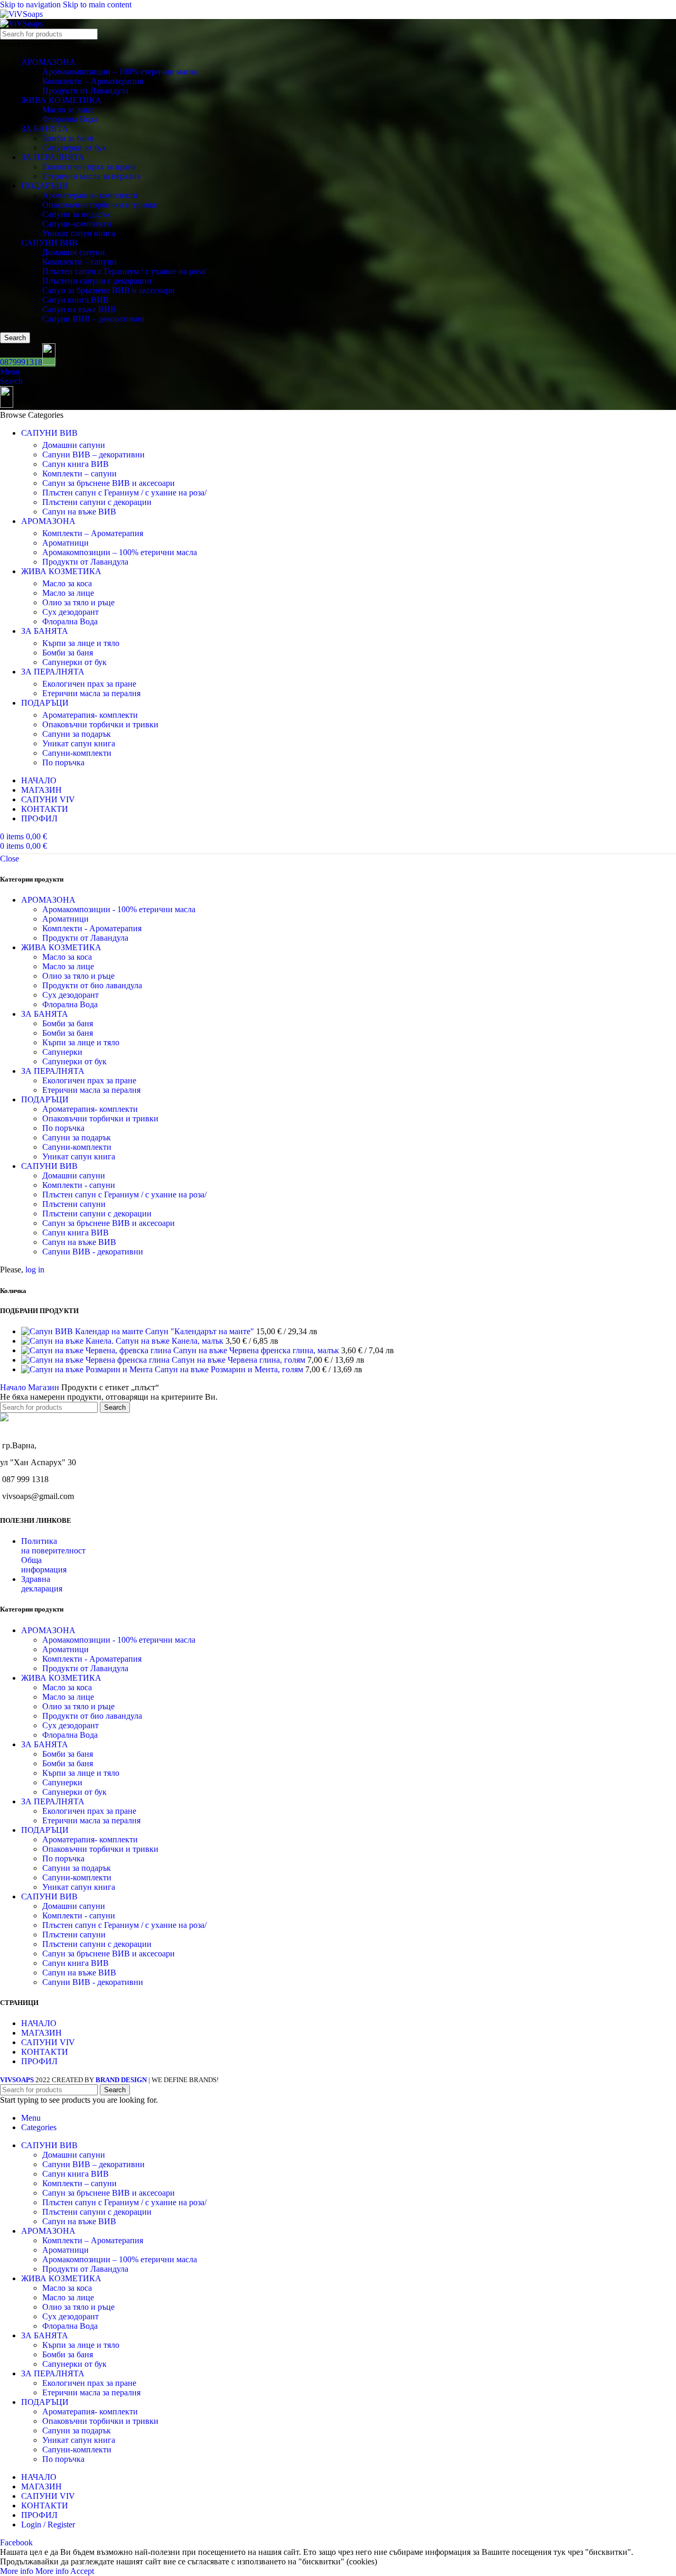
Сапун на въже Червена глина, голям (240, 1360)
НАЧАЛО (39, 2023)
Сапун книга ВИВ (76, 300)
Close (10, 859)
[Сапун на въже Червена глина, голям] (96, 1360)
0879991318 (21, 362)
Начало (14, 1387)
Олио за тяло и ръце (78, 602)
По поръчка (63, 762)
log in (35, 1270)
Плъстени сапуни (74, 1204)
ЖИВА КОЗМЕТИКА (61, 100)
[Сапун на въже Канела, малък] (68, 1341)
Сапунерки (62, 1052)
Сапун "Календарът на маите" (201, 1331)
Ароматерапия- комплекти (90, 195)
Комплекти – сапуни (79, 262)
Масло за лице (68, 110)
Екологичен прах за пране (89, 167)
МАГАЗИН (41, 2033)
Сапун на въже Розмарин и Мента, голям (230, 1369)
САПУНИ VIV (48, 2042)
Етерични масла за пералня (91, 176)
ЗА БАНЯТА (45, 129)
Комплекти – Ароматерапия (93, 81)
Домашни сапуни (74, 252)
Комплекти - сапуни (79, 1185)
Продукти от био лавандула (92, 985)
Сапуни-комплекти (77, 224)
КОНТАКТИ (45, 2052)
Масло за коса (67, 583)
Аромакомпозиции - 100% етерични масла (119, 909)
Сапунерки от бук (74, 148)
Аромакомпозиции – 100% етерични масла (120, 72)
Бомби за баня (68, 138)
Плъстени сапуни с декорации (97, 281)
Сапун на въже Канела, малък (171, 1341)
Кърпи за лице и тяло (81, 643)
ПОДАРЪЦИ (45, 186)
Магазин (45, 1387)
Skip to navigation (31, 4)
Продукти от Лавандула (85, 91)
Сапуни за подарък (77, 214)
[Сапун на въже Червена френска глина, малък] (97, 1350)
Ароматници (65, 543)
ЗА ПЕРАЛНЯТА (53, 157)
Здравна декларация (42, 1584)
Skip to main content (97, 4)
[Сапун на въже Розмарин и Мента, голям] (88, 1369)
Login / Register (48, 2525)
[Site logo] (21, 14)
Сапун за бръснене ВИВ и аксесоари (109, 290)
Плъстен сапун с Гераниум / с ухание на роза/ (124, 271)
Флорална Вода (70, 119)
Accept (82, 2571)
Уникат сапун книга (79, 233)
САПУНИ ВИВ (49, 243)
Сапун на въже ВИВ (79, 309)
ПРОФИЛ (39, 2061)
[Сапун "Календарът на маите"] (83, 1331)
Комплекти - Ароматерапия (92, 928)
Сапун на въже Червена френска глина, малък (257, 1350)
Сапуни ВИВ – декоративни (93, 319)
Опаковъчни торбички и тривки (100, 205)
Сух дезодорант (71, 612)
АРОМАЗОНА (48, 62)
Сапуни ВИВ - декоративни (93, 1252)
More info (34, 2571)
